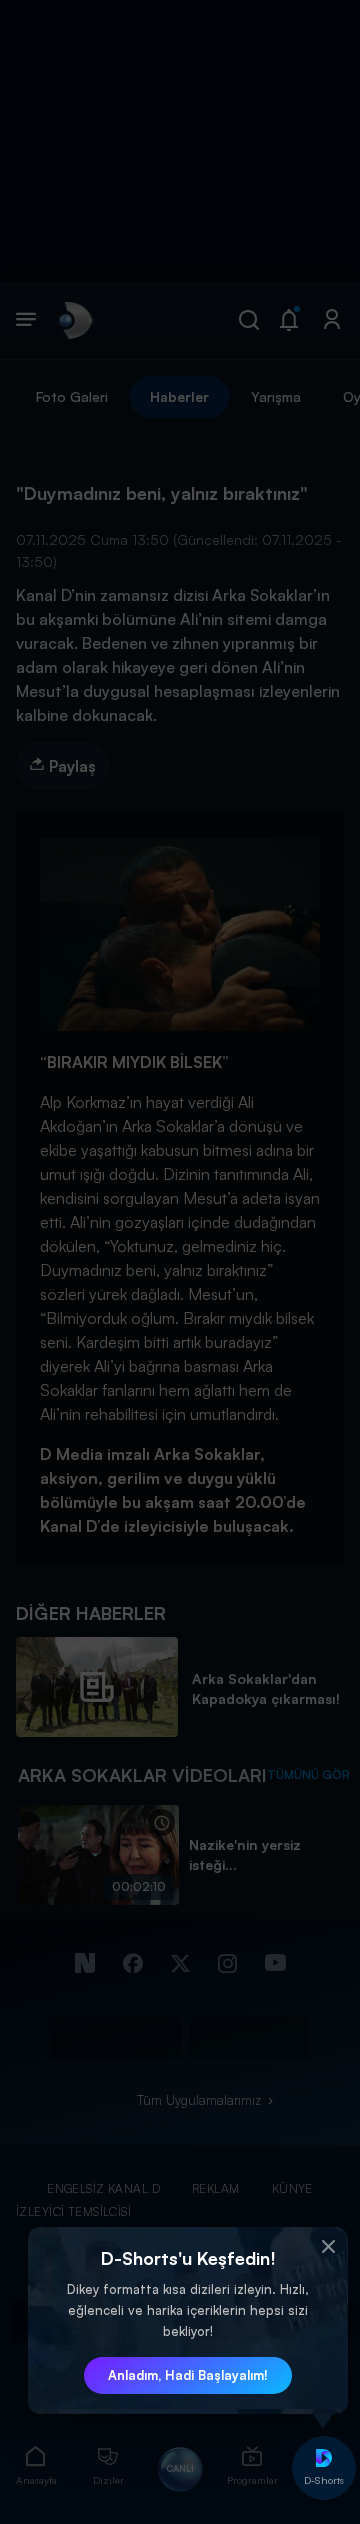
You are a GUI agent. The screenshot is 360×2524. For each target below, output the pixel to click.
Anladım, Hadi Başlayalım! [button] (188, 2375)
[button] (328, 2247)
